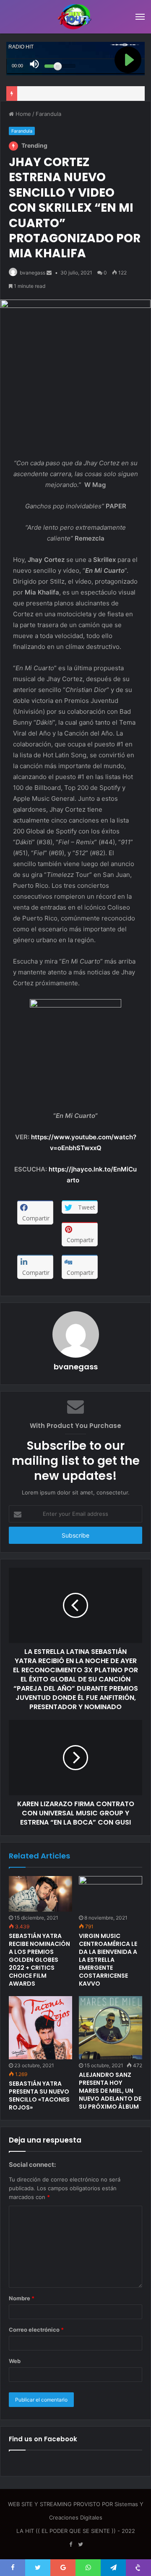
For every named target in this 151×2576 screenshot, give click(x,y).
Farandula (48, 114)
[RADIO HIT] (75, 17)
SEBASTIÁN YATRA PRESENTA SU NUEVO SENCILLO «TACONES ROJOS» (39, 2095)
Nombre (22, 2298)
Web (15, 2361)
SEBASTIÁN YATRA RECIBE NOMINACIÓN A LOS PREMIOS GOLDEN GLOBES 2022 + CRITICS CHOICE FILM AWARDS (39, 1960)
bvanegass (33, 273)
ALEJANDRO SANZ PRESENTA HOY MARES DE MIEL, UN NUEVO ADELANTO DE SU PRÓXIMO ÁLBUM (110, 2091)
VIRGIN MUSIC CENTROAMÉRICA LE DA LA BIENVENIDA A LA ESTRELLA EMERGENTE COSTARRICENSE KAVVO (108, 1960)
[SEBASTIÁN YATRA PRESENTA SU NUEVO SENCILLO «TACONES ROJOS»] (40, 2028)
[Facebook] (70, 2545)
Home (22, 114)
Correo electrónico (36, 2330)
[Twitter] (81, 2545)
